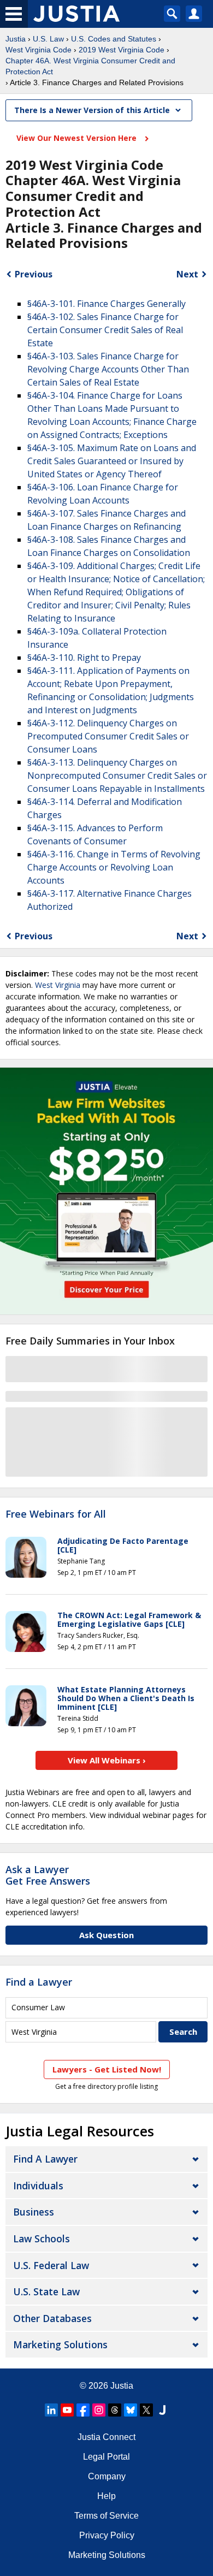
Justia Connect (106, 2437)
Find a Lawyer (39, 1982)
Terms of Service (106, 2516)
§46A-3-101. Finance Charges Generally (106, 304)
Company (107, 2476)
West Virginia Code (39, 50)
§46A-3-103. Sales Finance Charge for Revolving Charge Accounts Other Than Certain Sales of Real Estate (108, 369)
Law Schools (42, 2239)
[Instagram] (99, 2410)
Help (106, 2496)
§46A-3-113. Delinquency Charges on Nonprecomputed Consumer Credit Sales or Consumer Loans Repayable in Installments (117, 775)
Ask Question (106, 1935)
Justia (16, 39)
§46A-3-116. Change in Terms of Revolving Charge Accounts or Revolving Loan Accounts (114, 867)
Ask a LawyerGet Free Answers (48, 1875)
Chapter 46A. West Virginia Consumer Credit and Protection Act (90, 66)
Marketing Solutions (60, 2344)
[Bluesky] (131, 2410)
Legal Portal (106, 2457)
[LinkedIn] (51, 2410)
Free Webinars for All (56, 1514)
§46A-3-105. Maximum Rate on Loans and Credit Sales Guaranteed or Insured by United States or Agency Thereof (112, 461)
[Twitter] (146, 2410)
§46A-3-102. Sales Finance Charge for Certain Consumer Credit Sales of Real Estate (105, 330)
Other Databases (52, 2318)
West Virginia (58, 985)
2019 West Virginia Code (122, 50)
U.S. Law (48, 39)
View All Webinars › (107, 1760)
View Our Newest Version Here (78, 138)
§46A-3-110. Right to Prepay (84, 658)
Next (187, 274)
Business (34, 2212)
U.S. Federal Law (51, 2265)
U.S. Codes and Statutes (114, 39)
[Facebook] (83, 2410)
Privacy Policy (107, 2535)
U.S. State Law (46, 2291)
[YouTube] (67, 2410)
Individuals (38, 2186)
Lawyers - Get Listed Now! (107, 2069)
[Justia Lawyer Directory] (162, 2410)
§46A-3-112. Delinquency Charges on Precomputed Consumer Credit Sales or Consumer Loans (108, 736)
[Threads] (115, 2410)
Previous (34, 274)
